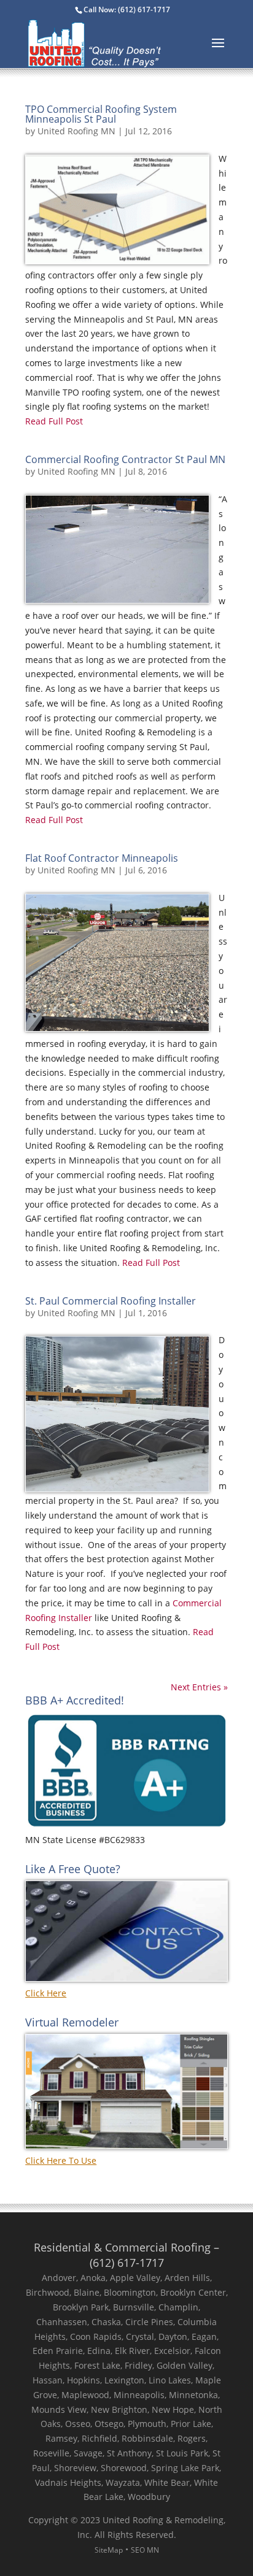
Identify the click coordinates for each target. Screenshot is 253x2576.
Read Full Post (54, 421)
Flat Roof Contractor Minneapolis (102, 858)
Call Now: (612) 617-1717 (127, 10)
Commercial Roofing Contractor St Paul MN (125, 459)
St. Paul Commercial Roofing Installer (111, 1301)
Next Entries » (199, 1687)
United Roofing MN (76, 131)
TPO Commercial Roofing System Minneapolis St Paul (101, 114)
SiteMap (109, 2550)
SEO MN (145, 2550)
